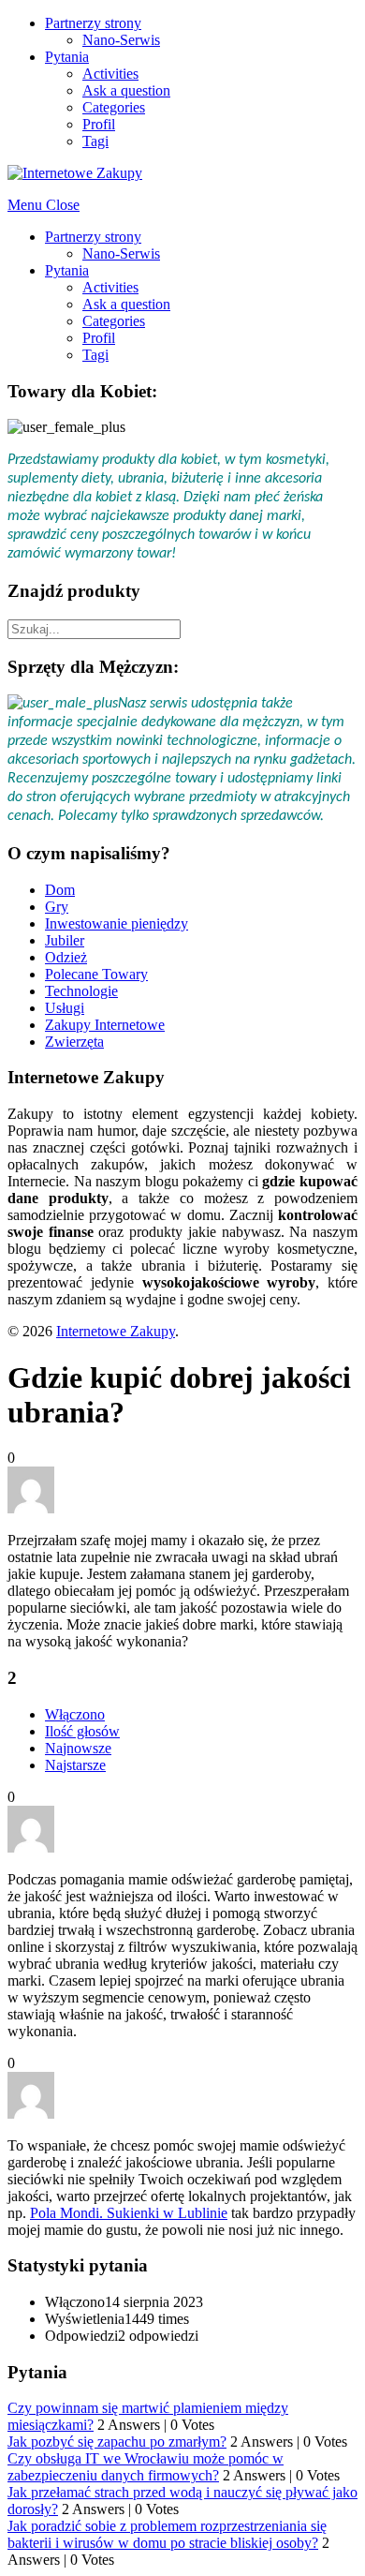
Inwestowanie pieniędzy (117, 923)
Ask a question (126, 90)
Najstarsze (75, 1765)
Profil (99, 124)
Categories (114, 107)
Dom (60, 890)
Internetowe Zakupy (116, 1331)
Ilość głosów (82, 1731)
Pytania (67, 57)
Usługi (65, 1008)
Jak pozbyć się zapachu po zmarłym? (117, 2442)
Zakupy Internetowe (105, 1025)
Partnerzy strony (93, 23)
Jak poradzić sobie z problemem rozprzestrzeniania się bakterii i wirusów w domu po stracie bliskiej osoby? (167, 2534)
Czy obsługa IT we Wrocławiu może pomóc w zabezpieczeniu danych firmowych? (146, 2467)
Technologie (81, 991)
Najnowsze (78, 1748)
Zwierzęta (74, 1042)
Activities (110, 74)
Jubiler (65, 940)
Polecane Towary (96, 974)
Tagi (95, 141)
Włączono (75, 1714)
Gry (57, 907)
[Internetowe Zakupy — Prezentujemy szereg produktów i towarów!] (75, 173)
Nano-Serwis (121, 40)
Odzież (66, 957)
